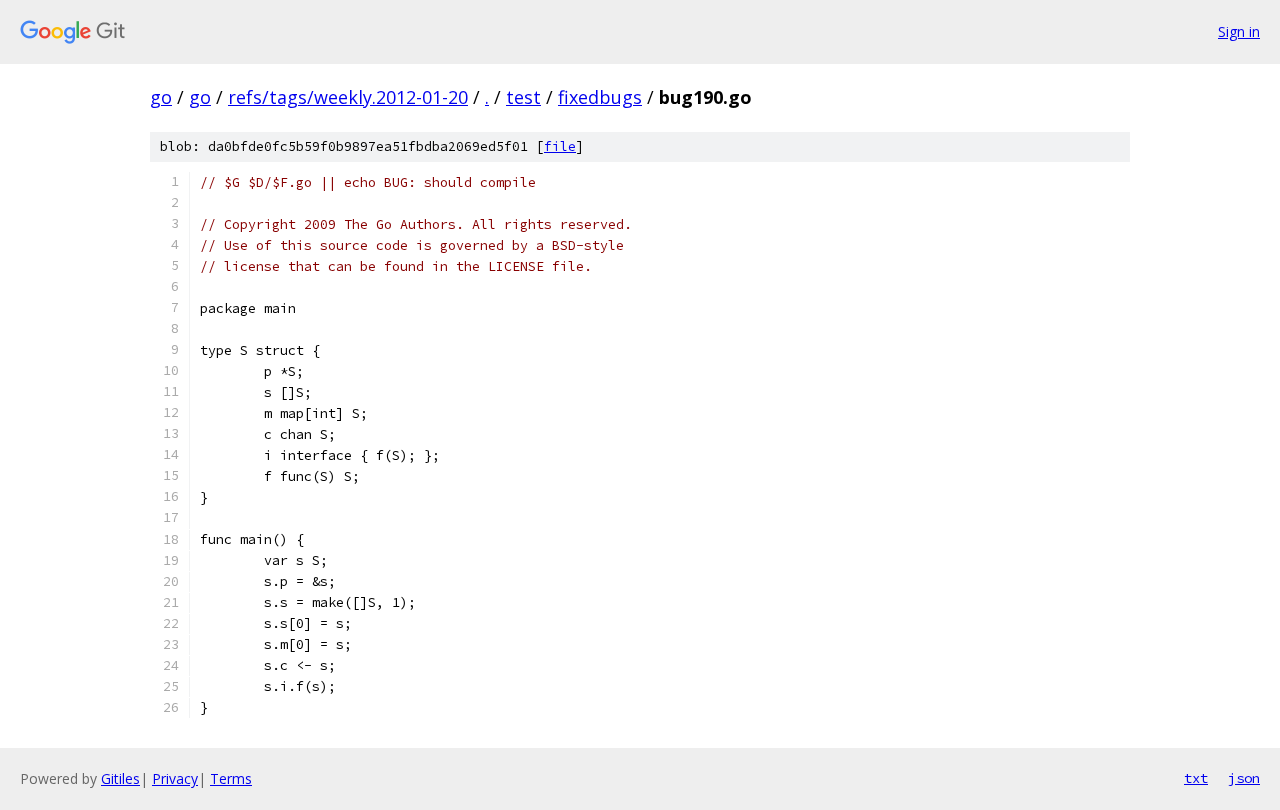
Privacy (175, 778)
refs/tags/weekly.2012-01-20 (348, 97)
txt (1196, 778)
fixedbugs (600, 97)
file (560, 146)
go (161, 97)
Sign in (1239, 31)
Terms (231, 778)
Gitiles (120, 778)
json (1244, 778)
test (523, 97)
